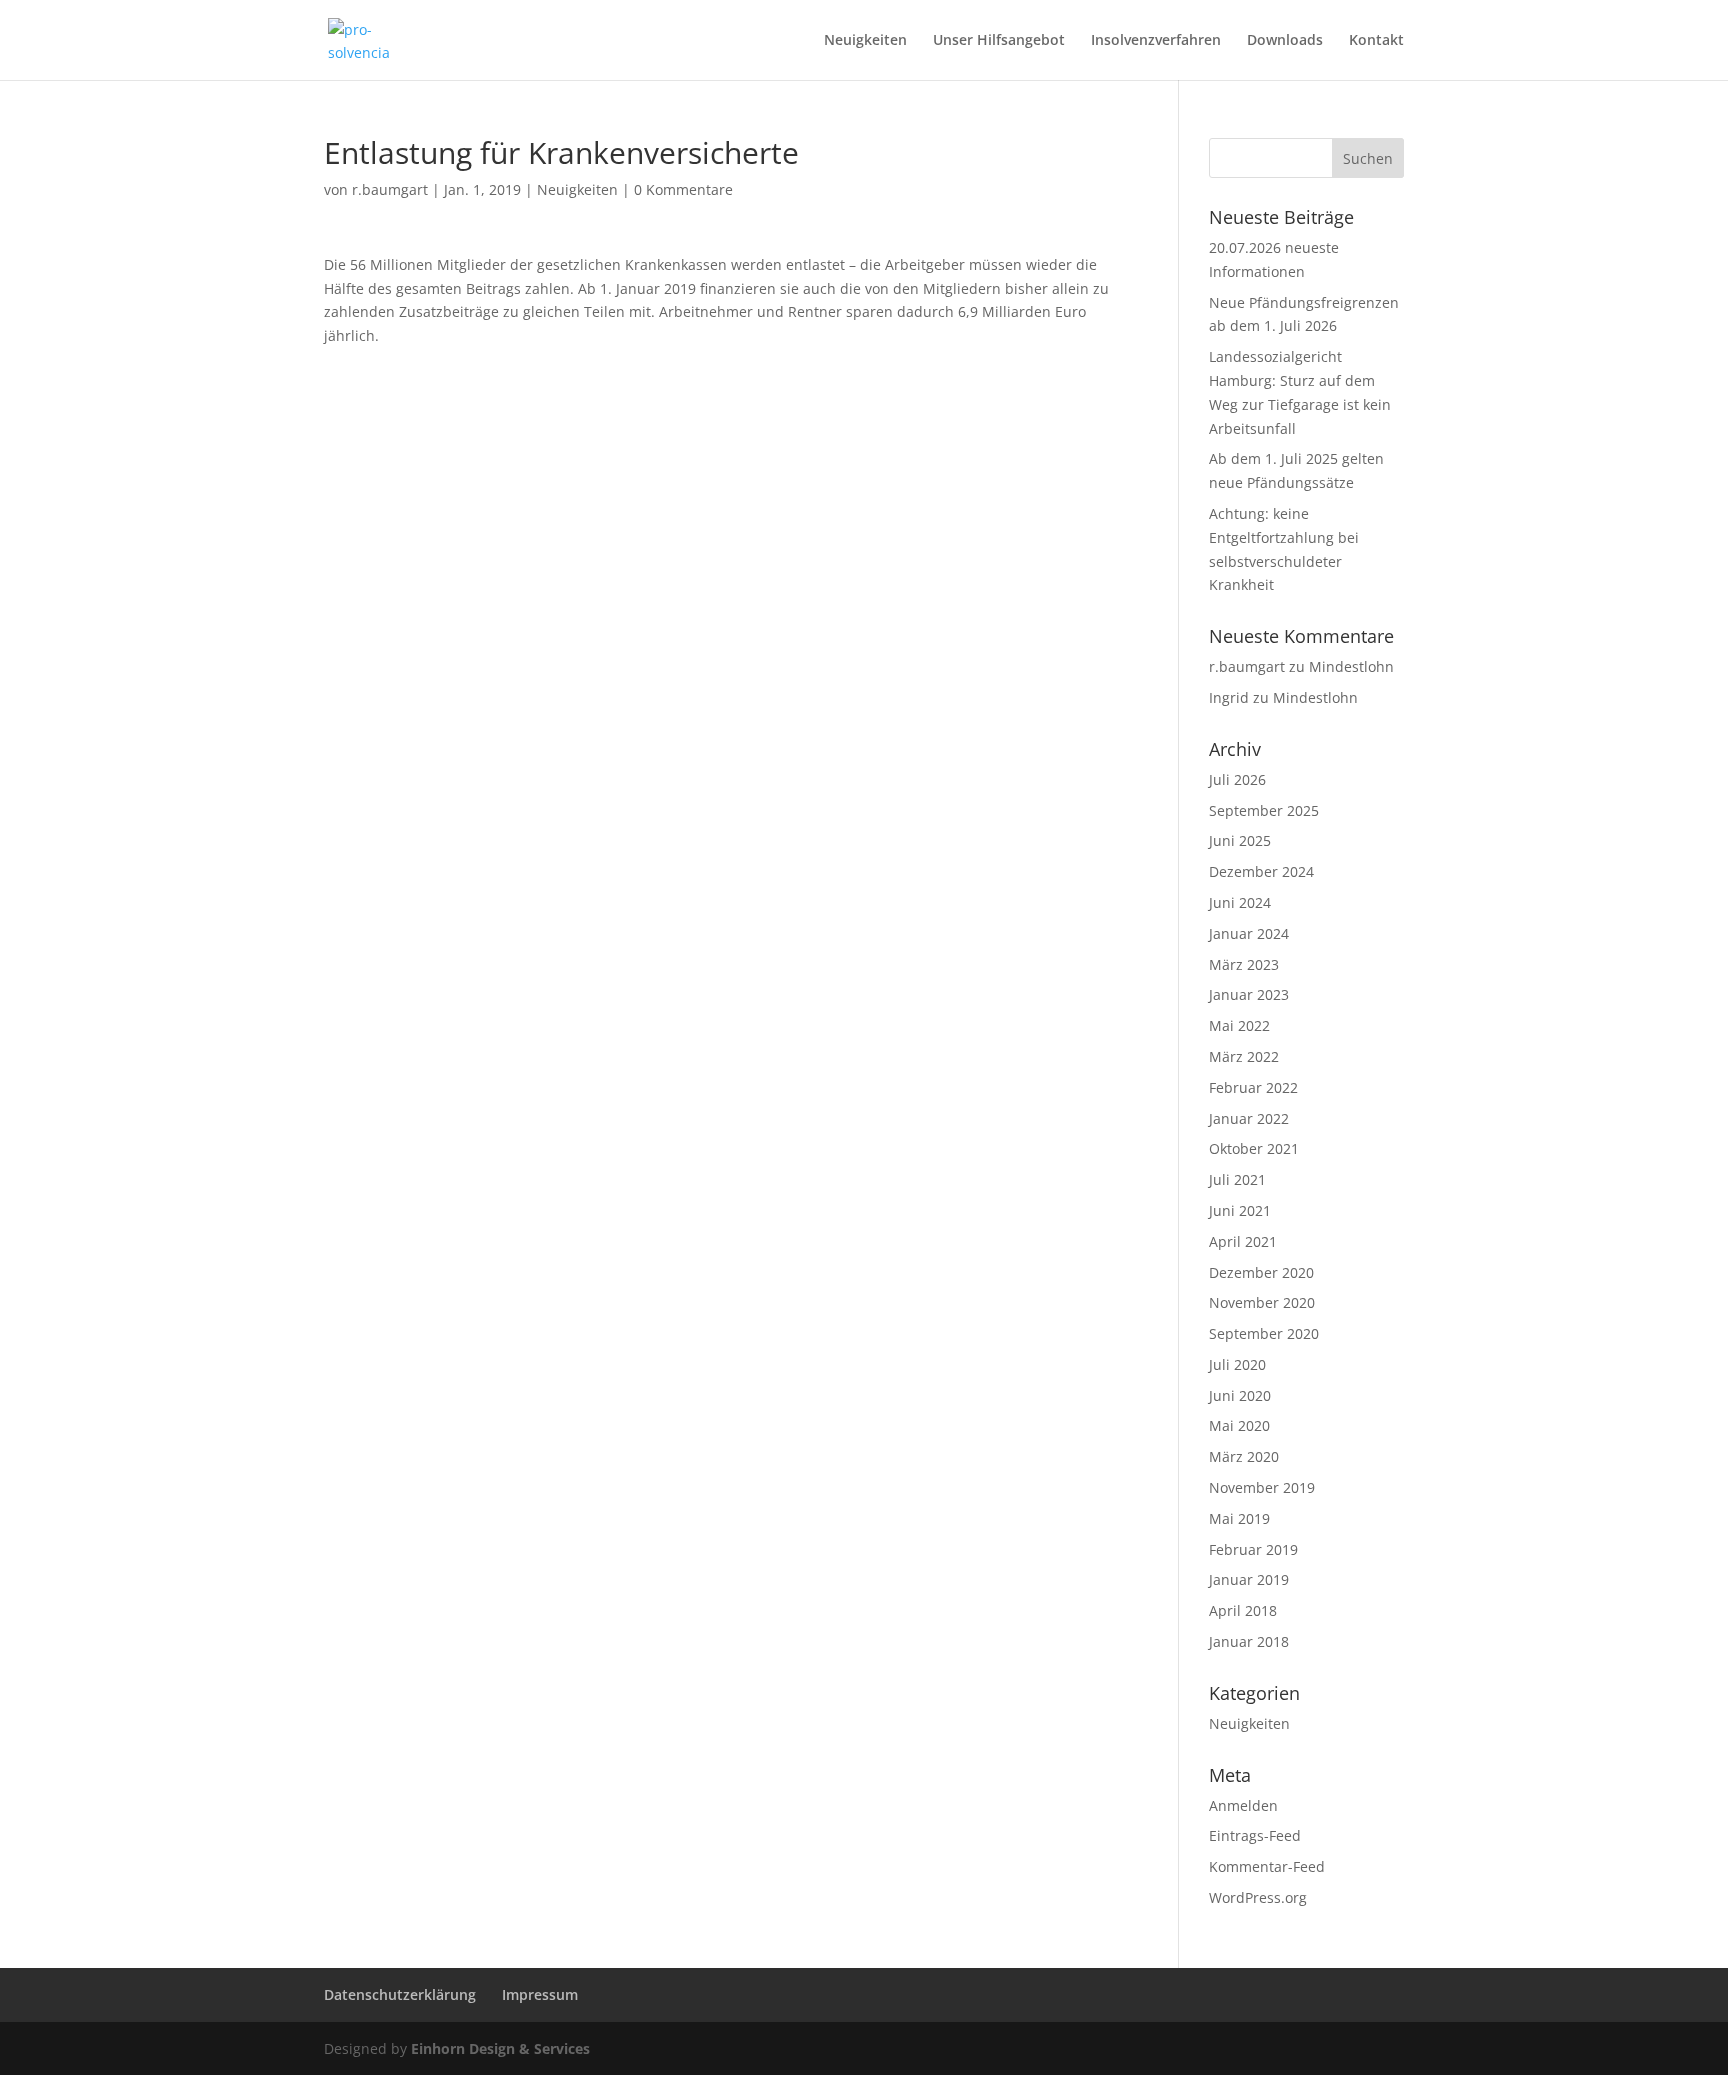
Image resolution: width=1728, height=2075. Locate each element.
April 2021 (1243, 1241)
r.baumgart (390, 189)
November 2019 (1262, 1487)
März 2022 (1244, 1056)
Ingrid (1229, 697)
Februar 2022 (1253, 1087)
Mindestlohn (1351, 666)
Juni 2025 (1240, 840)
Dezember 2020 (1261, 1272)
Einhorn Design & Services (500, 2048)
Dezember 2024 (1261, 871)
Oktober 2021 (1254, 1148)
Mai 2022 (1239, 1025)
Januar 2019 (1249, 1579)
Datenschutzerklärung (400, 1994)
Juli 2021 (1237, 1179)
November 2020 (1262, 1302)
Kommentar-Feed (1267, 1866)
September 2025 (1264, 810)
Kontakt (1376, 41)
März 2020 (1244, 1456)
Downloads (1285, 41)
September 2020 (1264, 1333)
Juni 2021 (1240, 1210)
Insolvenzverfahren (1156, 41)
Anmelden (1243, 1805)
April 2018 (1243, 1610)
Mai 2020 (1239, 1425)
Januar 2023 (1249, 994)
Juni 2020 (1240, 1395)
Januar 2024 (1249, 933)
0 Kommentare (683, 189)
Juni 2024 (1240, 902)
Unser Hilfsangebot (999, 41)
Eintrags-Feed (1255, 1835)
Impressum (540, 1994)
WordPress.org (1258, 1897)
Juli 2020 (1237, 1364)
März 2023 (1244, 964)
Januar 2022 (1249, 1118)
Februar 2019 (1253, 1549)
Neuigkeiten (865, 41)
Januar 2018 (1249, 1641)
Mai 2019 (1239, 1518)
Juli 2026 (1237, 779)
